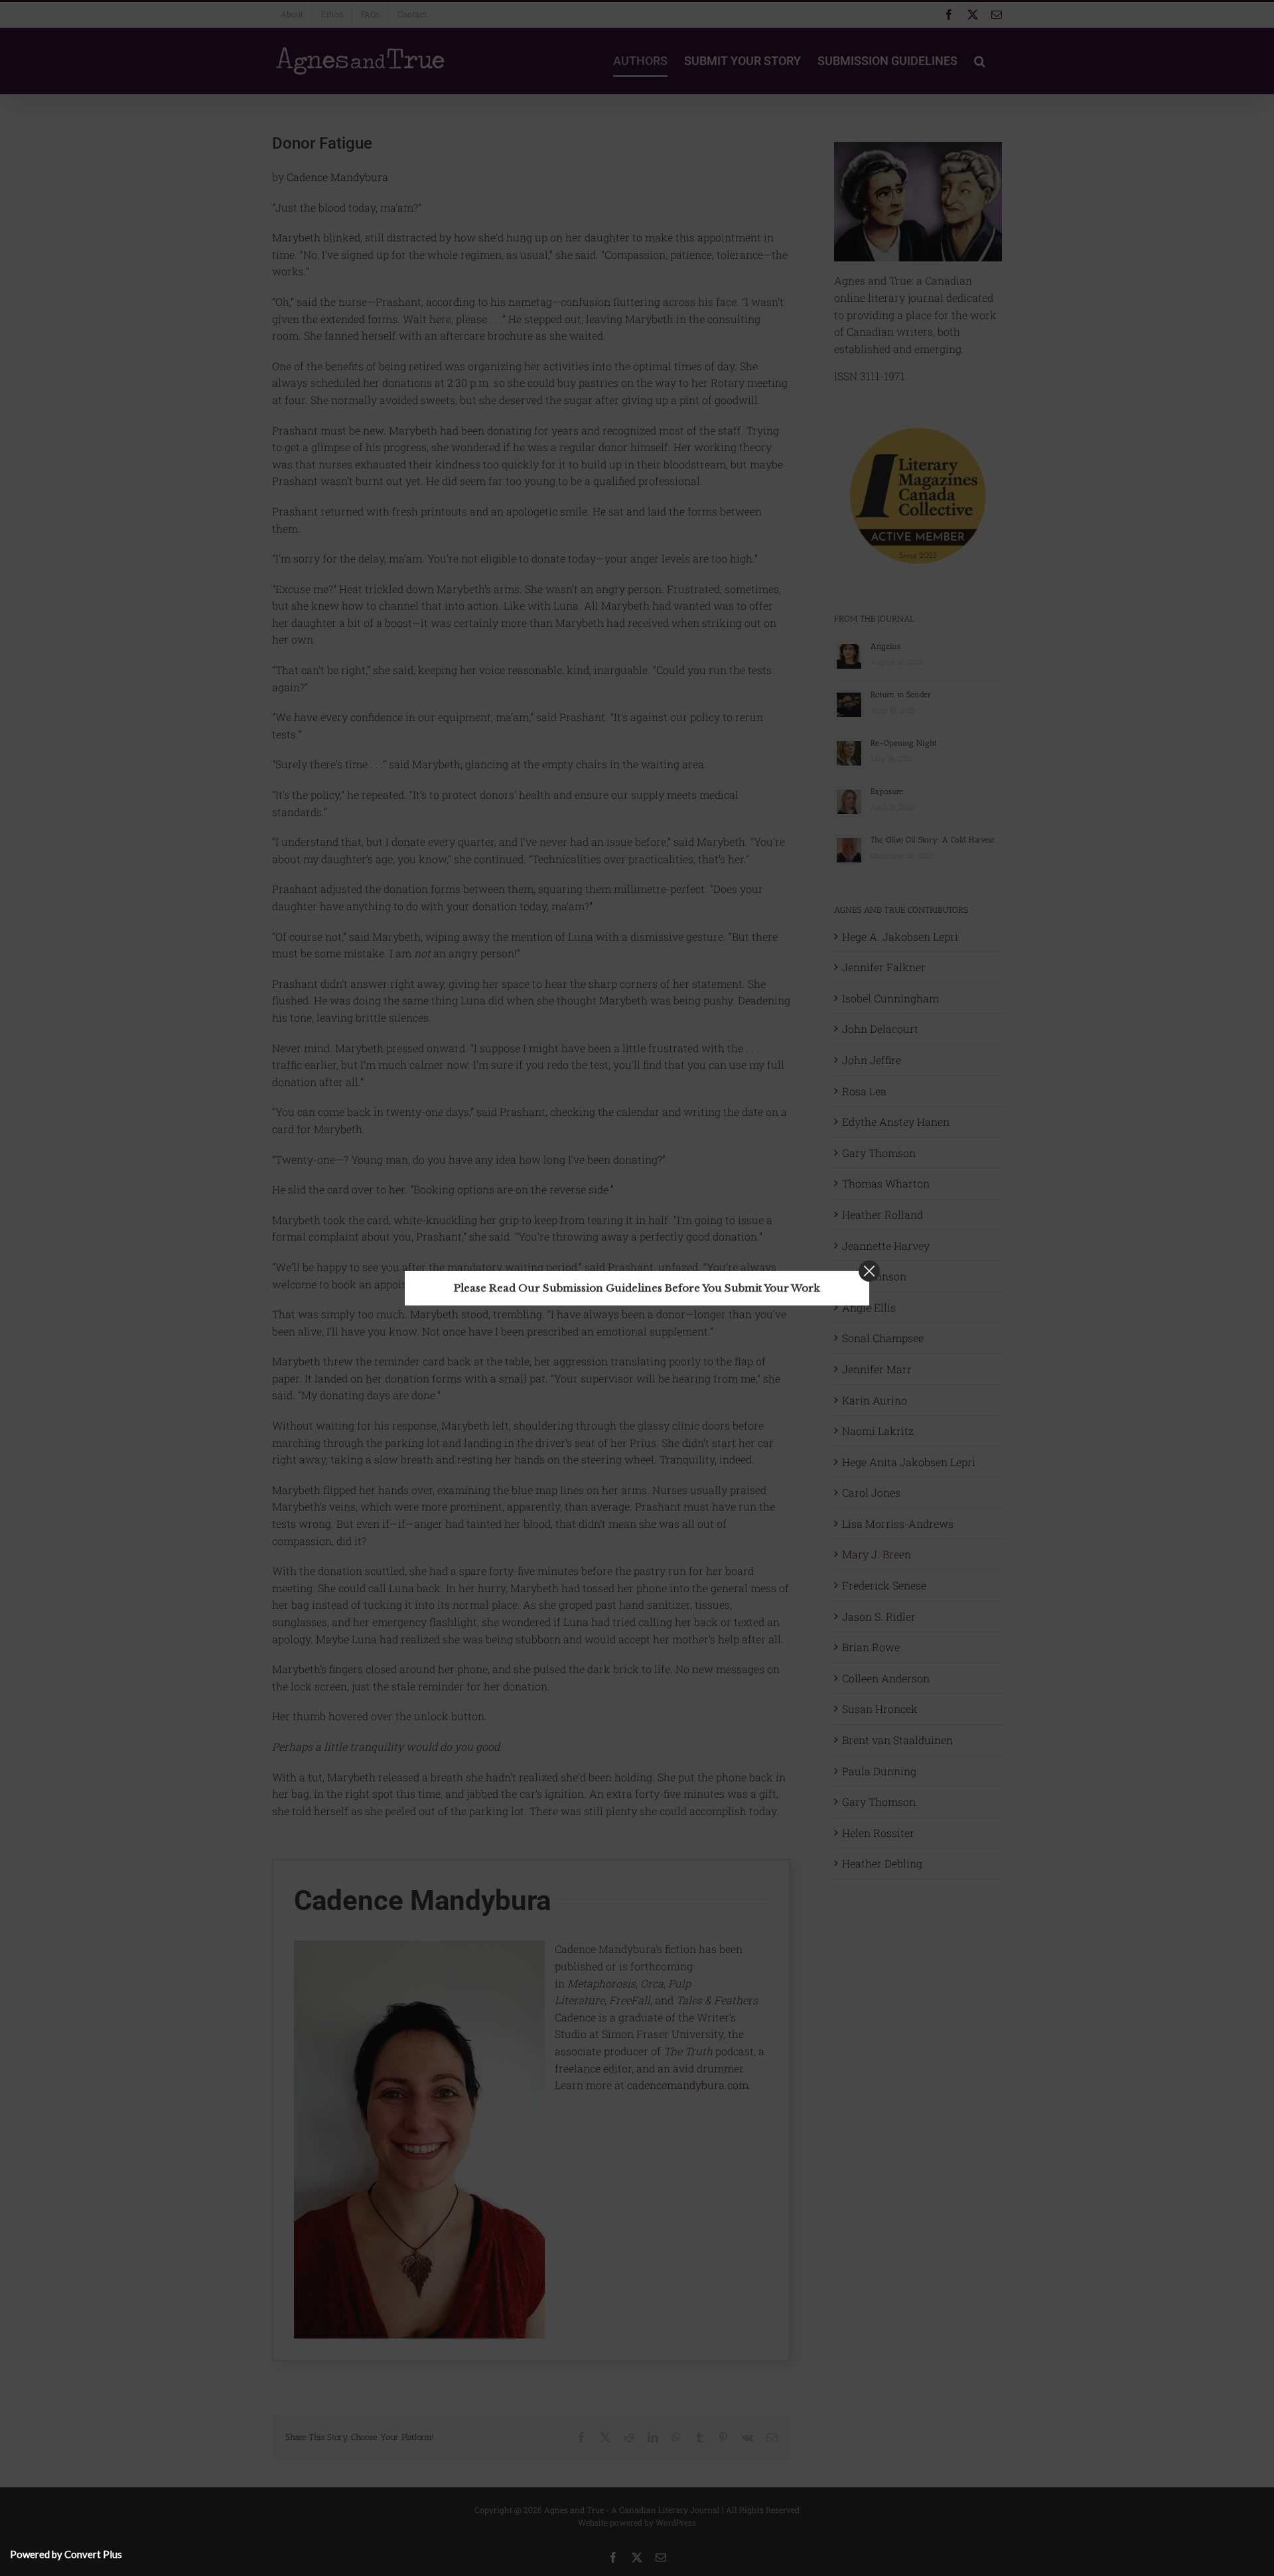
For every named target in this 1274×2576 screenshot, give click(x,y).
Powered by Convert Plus (66, 2554)
